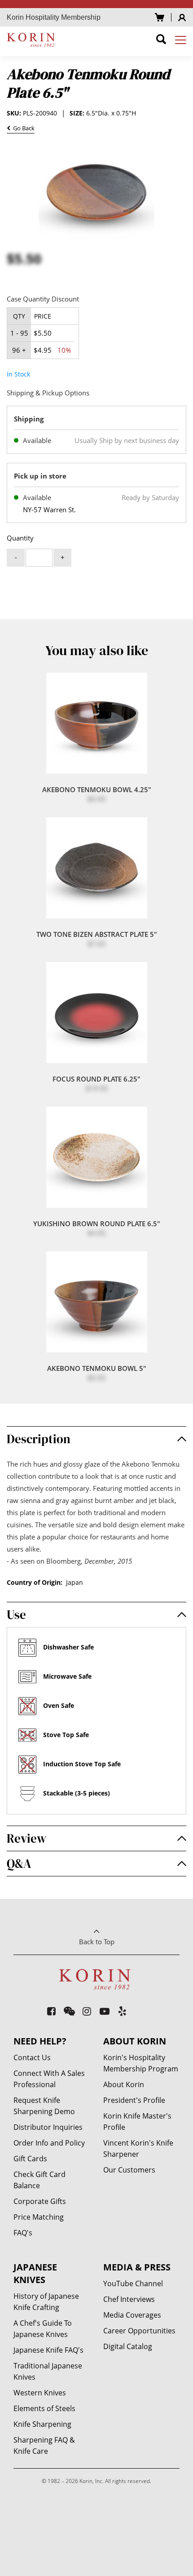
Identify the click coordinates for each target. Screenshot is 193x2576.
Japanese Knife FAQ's (48, 2350)
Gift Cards (30, 2159)
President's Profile (134, 2100)
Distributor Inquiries (48, 2127)
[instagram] (87, 2011)
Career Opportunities (139, 2331)
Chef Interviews (129, 2299)
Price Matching (39, 2217)
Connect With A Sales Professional (49, 2079)
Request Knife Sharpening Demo (44, 2106)
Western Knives (40, 2393)
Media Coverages (132, 2315)
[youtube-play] (105, 2011)
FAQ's (23, 2233)
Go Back (22, 129)
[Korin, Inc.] (32, 40)
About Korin (124, 2084)
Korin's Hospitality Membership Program (141, 2063)
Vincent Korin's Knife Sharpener (138, 2148)
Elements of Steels (44, 2408)
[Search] (161, 41)
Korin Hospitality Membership (54, 17)
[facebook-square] (52, 2011)
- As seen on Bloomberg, (69, 1561)
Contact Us (32, 2057)
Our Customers (129, 2170)
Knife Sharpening (42, 2424)
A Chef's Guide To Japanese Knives (43, 2329)
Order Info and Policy (49, 2143)
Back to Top (97, 1942)
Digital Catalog (128, 2346)
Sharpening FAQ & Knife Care (44, 2445)
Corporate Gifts (40, 2201)
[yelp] (123, 2011)
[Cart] (160, 17)
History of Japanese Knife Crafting (46, 2302)
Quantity (20, 538)
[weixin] (69, 2011)
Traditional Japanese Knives (48, 2371)
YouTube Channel (133, 2283)
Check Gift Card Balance (39, 2180)
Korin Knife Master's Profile (137, 2122)
